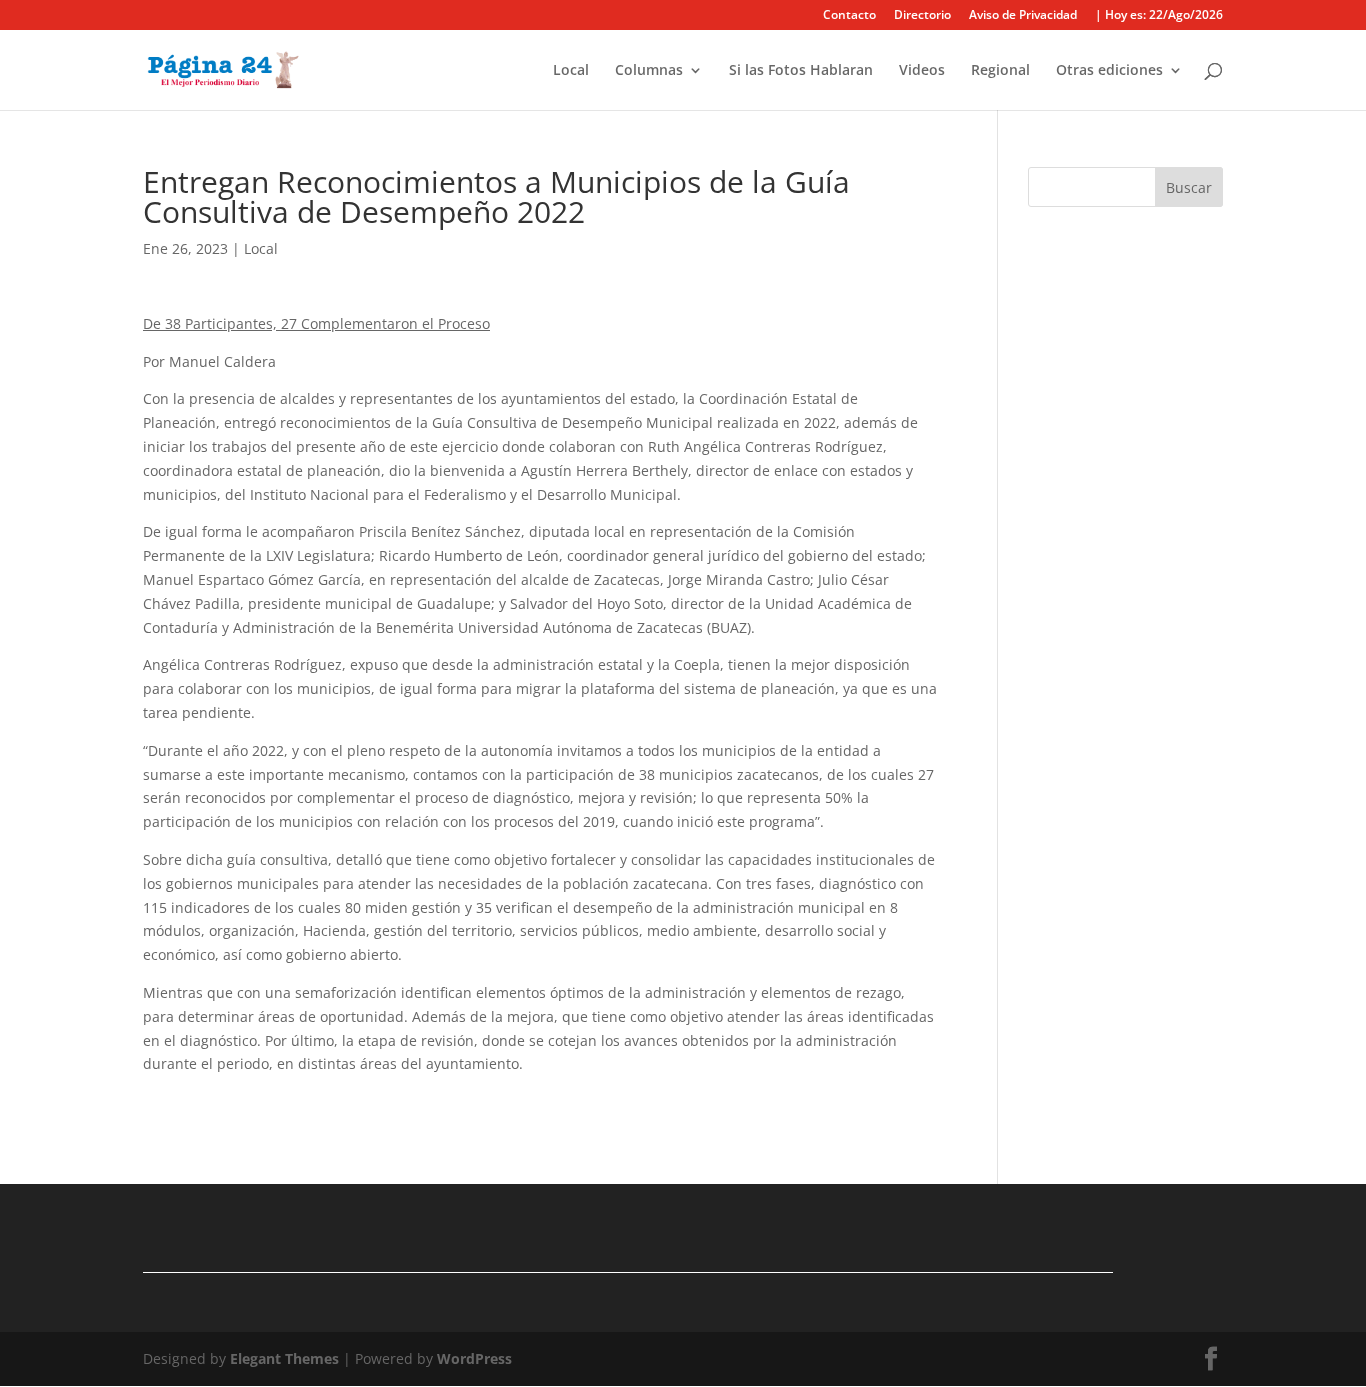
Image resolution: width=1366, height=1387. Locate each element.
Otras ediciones (1109, 71)
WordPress (474, 1358)
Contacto (849, 16)
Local (571, 71)
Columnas (649, 71)
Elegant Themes (284, 1358)
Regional (1000, 71)
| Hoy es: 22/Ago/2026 (1159, 16)
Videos (922, 71)
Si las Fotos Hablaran (801, 71)
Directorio (922, 16)
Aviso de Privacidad (1023, 16)
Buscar (1189, 187)
